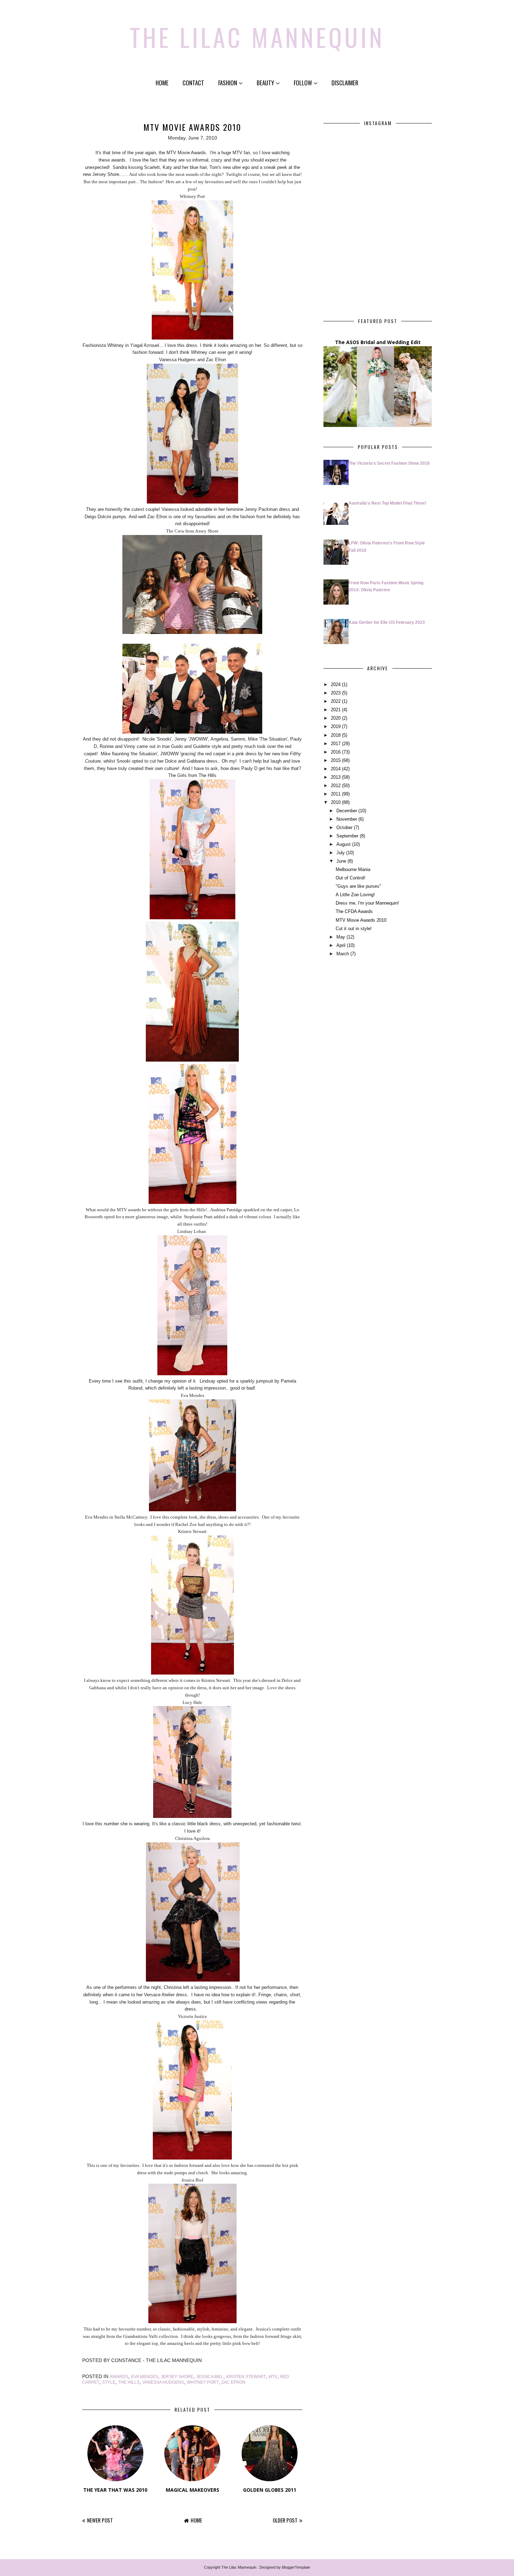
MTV (273, 2377)
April (341, 945)
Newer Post (100, 2520)
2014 (336, 769)
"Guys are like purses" (358, 886)
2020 (336, 718)
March (343, 954)
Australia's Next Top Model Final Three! (387, 503)
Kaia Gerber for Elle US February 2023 (387, 622)
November (347, 819)
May (341, 937)
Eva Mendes (145, 2377)
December (347, 811)
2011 (336, 794)
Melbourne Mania (353, 869)
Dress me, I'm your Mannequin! (367, 903)
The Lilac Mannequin (257, 37)
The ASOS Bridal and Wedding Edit (378, 342)
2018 (336, 735)
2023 (336, 693)
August (344, 844)
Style (109, 2382)
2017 (336, 744)
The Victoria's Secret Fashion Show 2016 (389, 463)
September (347, 836)
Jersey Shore (177, 2377)
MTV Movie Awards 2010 (361, 920)
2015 (336, 760)
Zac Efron (233, 2382)
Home (162, 83)
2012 (336, 786)
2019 (336, 726)
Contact (193, 83)
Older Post (285, 2520)
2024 (336, 684)
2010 (336, 802)
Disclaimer (345, 83)
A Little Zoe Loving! (355, 895)
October (344, 827)
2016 (336, 752)
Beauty (265, 83)
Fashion (228, 83)
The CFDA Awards (354, 911)
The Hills (129, 2382)
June (341, 861)
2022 (336, 701)
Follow (303, 83)
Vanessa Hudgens (163, 2382)
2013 (336, 777)
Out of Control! (351, 878)
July (341, 853)
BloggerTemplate (296, 2567)
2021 (336, 710)
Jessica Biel (210, 2377)
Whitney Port (203, 2382)
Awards (119, 2377)
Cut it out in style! (354, 929)
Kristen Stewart (246, 2377)
